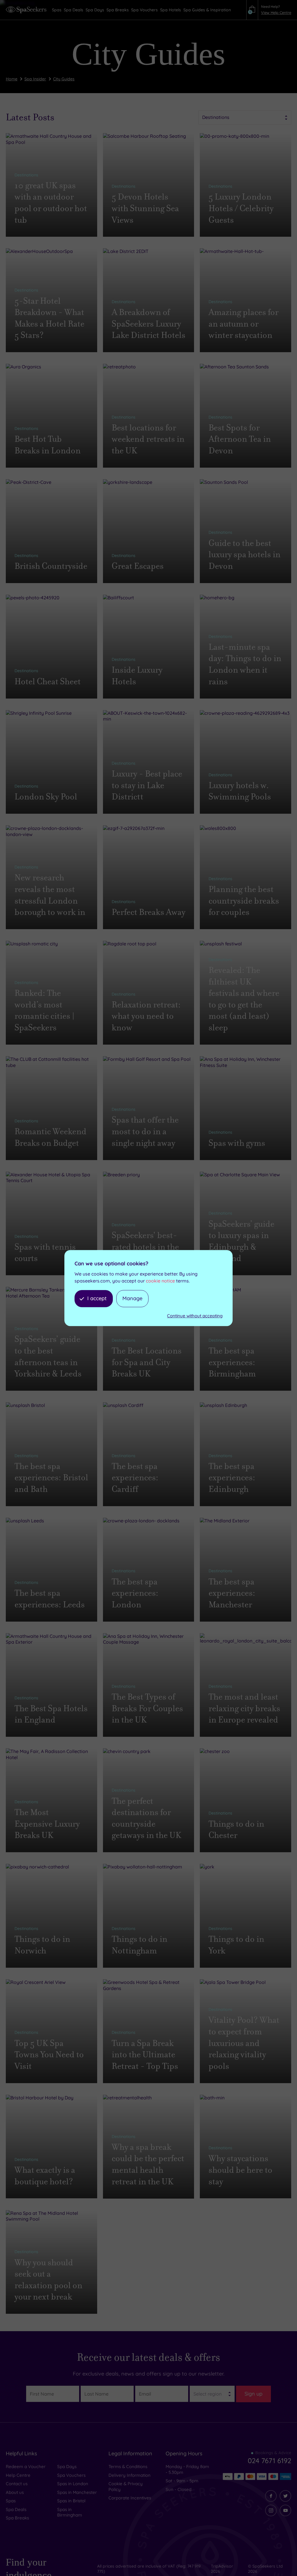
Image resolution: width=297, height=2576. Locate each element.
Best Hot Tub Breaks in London (48, 445)
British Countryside (51, 566)
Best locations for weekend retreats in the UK (148, 439)
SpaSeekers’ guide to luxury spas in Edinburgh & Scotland (241, 1241)
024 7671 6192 (269, 2461)
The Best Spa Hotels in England (51, 1714)
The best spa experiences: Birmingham (232, 1362)
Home (12, 79)
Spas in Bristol (71, 2501)
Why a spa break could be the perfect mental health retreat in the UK (148, 2164)
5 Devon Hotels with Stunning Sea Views (145, 208)
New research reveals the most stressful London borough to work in (50, 895)
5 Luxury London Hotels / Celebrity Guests (241, 208)
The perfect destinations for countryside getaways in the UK (146, 1818)
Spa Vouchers (71, 2475)
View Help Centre (276, 12)
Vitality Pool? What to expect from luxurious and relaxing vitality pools (244, 2043)
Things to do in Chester (236, 1830)
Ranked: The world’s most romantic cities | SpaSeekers (45, 1010)
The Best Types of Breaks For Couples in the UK (147, 1708)
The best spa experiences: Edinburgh (232, 1478)
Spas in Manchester (77, 2492)
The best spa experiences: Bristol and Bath (51, 1478)
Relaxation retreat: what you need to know (146, 1016)
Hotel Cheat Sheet (48, 682)
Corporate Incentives (130, 2498)
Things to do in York (236, 1945)
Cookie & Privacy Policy (126, 2487)
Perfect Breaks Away (148, 912)
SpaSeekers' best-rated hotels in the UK (145, 1247)
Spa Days (67, 2466)
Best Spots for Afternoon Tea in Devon (240, 439)
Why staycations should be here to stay (240, 2170)
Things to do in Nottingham (140, 1945)
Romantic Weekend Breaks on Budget (50, 1137)
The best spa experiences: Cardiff (135, 1478)
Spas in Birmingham (70, 2512)
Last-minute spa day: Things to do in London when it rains (245, 664)
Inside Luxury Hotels (137, 676)
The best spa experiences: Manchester (232, 1593)
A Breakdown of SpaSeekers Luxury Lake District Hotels (148, 324)
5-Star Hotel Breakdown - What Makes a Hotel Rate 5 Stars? (49, 318)
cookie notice (160, 1281)
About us (15, 2492)
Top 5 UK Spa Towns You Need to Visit (49, 2055)
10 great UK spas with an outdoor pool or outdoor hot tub (51, 203)
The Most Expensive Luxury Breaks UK (47, 1824)
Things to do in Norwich (42, 1945)
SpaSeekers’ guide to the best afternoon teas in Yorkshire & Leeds (48, 1356)
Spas (11, 2501)
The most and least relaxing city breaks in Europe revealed (244, 1708)
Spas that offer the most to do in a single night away (145, 1131)
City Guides (64, 79)
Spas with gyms (237, 1143)
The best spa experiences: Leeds (50, 1599)
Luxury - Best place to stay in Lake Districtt (147, 785)
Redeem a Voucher (26, 2466)
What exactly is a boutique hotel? (45, 2176)
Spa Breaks (17, 2518)
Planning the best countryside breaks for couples (244, 901)
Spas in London (73, 2484)
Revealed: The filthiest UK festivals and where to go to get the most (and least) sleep (244, 999)
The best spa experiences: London (135, 1593)
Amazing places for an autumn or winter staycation (243, 324)
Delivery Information (130, 2475)
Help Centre (18, 2475)
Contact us (17, 2484)
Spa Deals (16, 2509)
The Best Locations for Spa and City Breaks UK (147, 1362)
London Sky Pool (46, 797)
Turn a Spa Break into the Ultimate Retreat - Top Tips (145, 2055)
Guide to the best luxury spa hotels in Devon (245, 555)
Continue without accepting (195, 1316)
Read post (34, 231)
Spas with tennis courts (45, 1253)
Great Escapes (138, 566)
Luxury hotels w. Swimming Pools (240, 791)
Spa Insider (35, 79)
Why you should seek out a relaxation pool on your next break (48, 2280)
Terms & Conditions (128, 2466)
